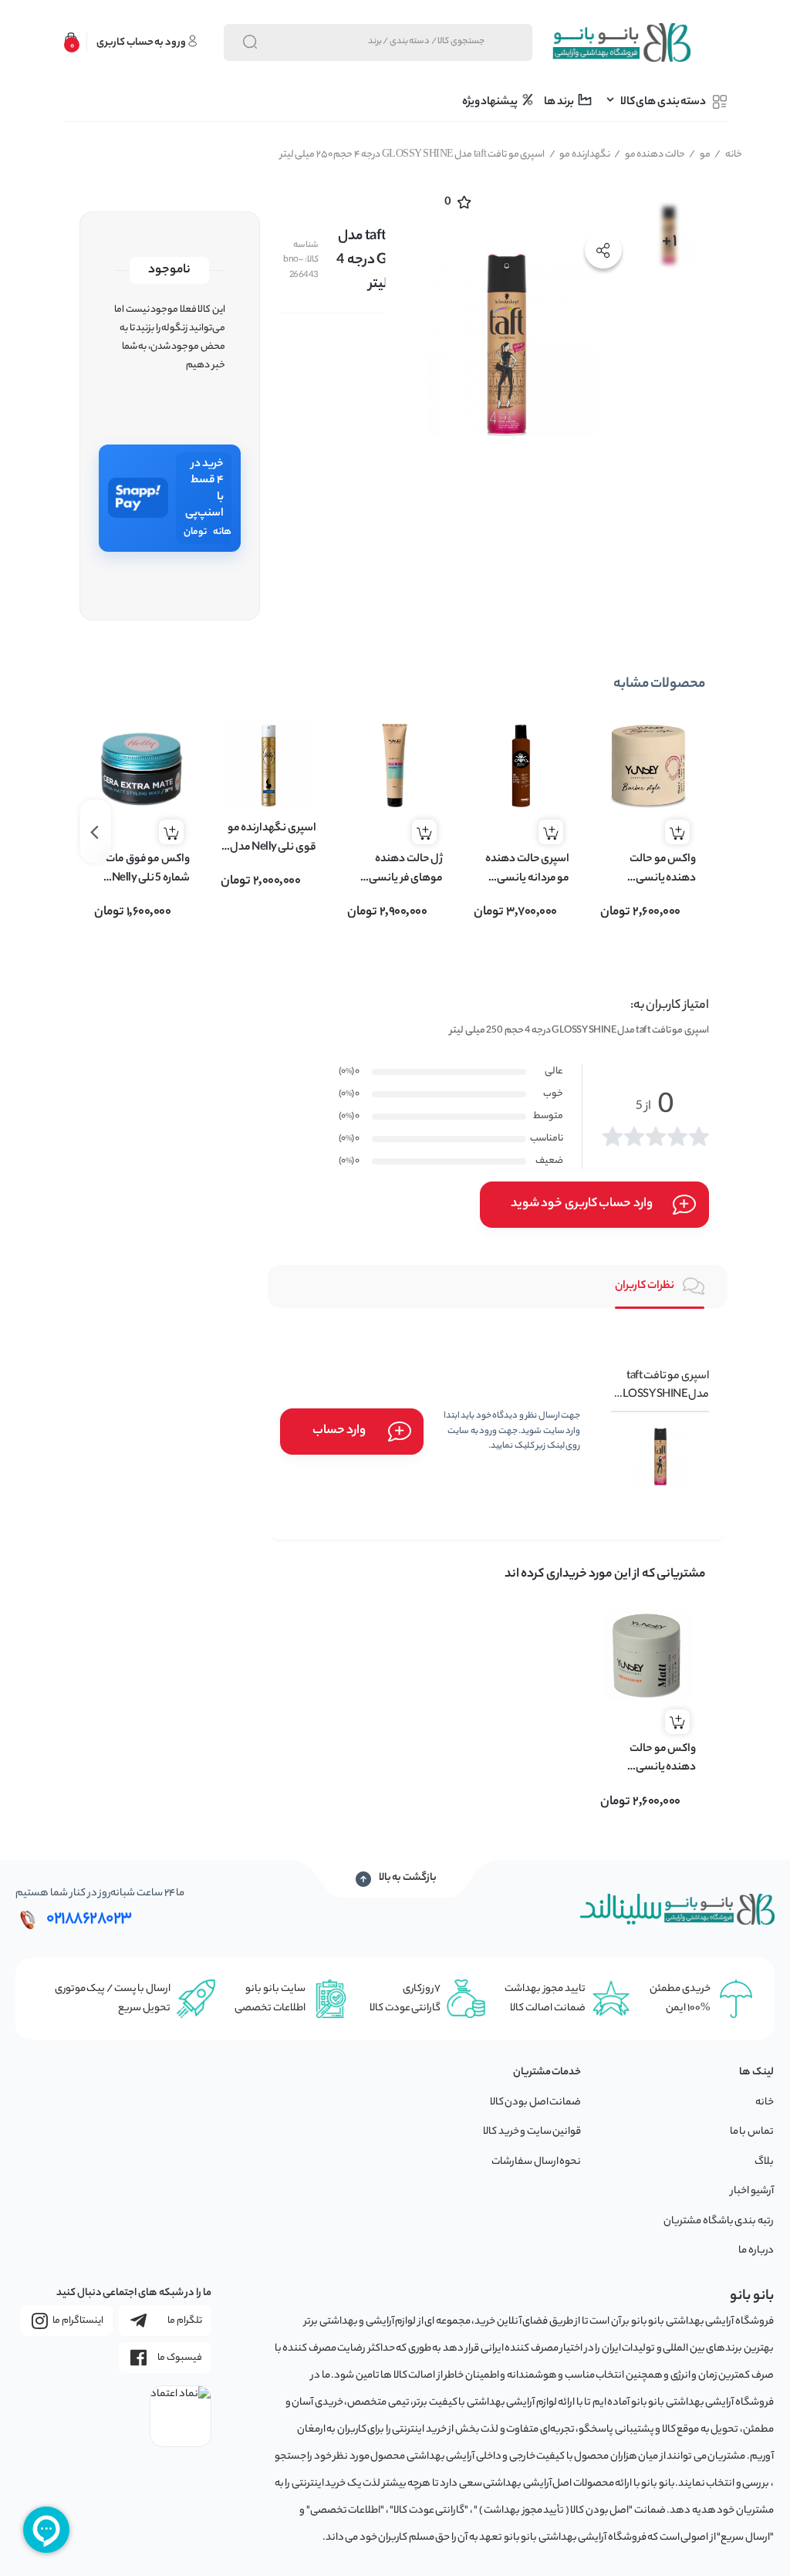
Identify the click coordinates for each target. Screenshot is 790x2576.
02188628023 (89, 1919)
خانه (728, 155)
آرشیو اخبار (752, 2191)
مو (700, 155)
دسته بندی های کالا (663, 103)
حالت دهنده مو (650, 155)
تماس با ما (752, 2132)
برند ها (559, 103)
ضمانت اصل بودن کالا (536, 2103)
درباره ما (756, 2251)
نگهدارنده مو (580, 155)
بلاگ (764, 2162)
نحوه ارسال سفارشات (536, 2162)
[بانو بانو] (621, 42)
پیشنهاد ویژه (491, 103)
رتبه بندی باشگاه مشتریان (719, 2221)
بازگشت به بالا (408, 1878)
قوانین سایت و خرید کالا (532, 2132)
